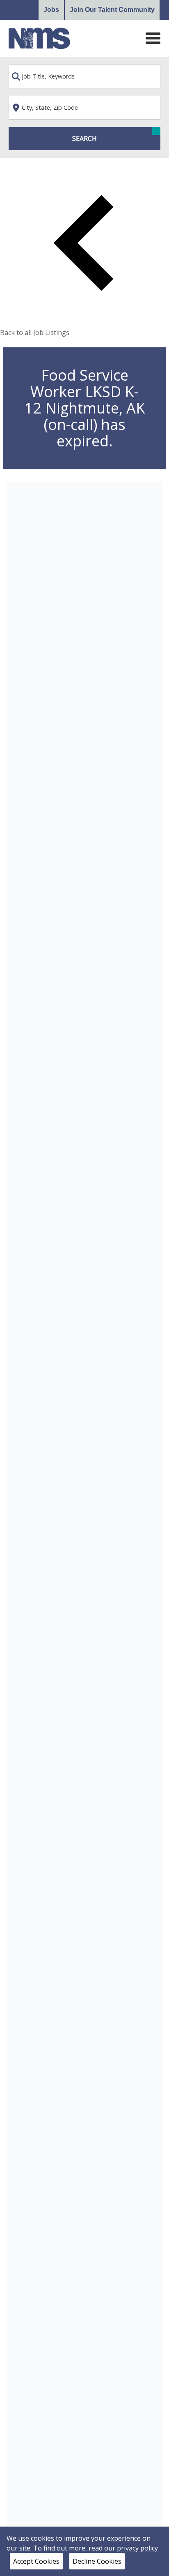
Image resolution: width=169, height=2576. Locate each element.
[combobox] (85, 76)
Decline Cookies (97, 2561)
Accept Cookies (36, 2561)
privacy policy (138, 2548)
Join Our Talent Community (112, 10)
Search (84, 139)
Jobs (51, 10)
